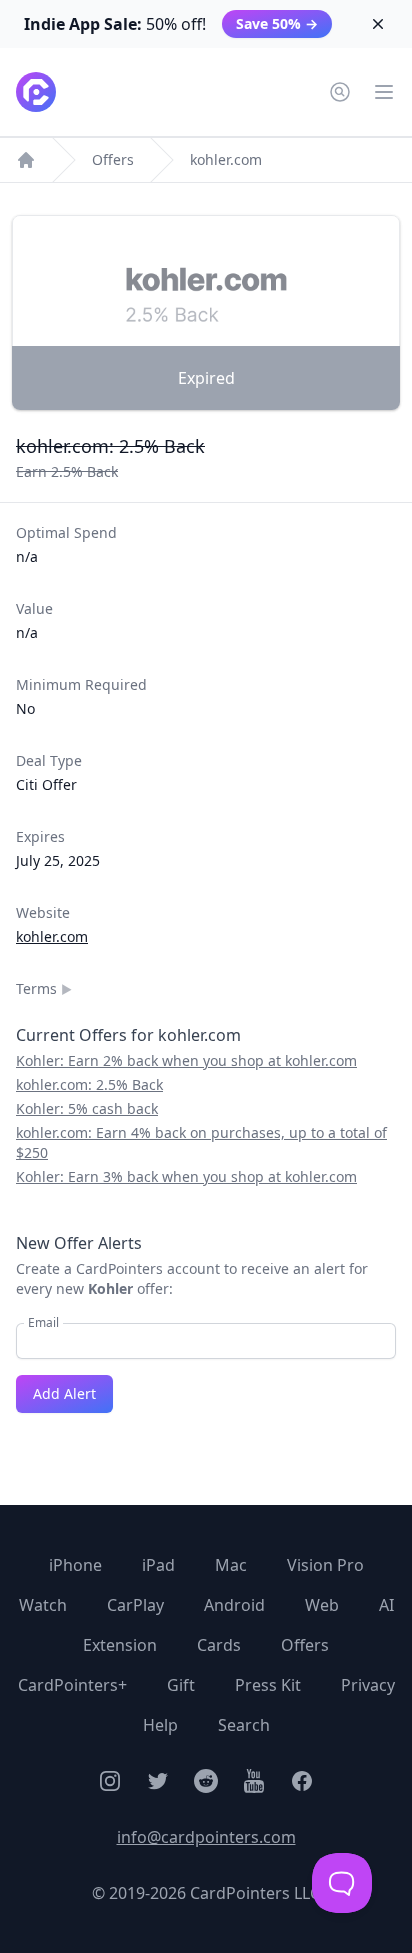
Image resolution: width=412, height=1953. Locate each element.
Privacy (368, 1685)
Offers (113, 159)
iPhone (75, 1565)
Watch (43, 1605)
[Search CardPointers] (340, 92)
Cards (219, 1645)
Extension (120, 1645)
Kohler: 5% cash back (87, 1108)
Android (234, 1605)
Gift (181, 1685)
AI (386, 1605)
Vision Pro (325, 1565)
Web (322, 1605)
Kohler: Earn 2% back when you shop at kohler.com (186, 1060)
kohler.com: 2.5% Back (89, 1084)
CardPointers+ (72, 1685)
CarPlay (135, 1605)
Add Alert (64, 1393)
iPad (158, 1565)
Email (43, 1323)
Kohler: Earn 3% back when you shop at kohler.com (186, 1176)
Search (244, 1725)
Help (160, 1725)
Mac (231, 1565)
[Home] (26, 160)
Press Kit (268, 1685)
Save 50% (277, 23)
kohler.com (226, 159)
